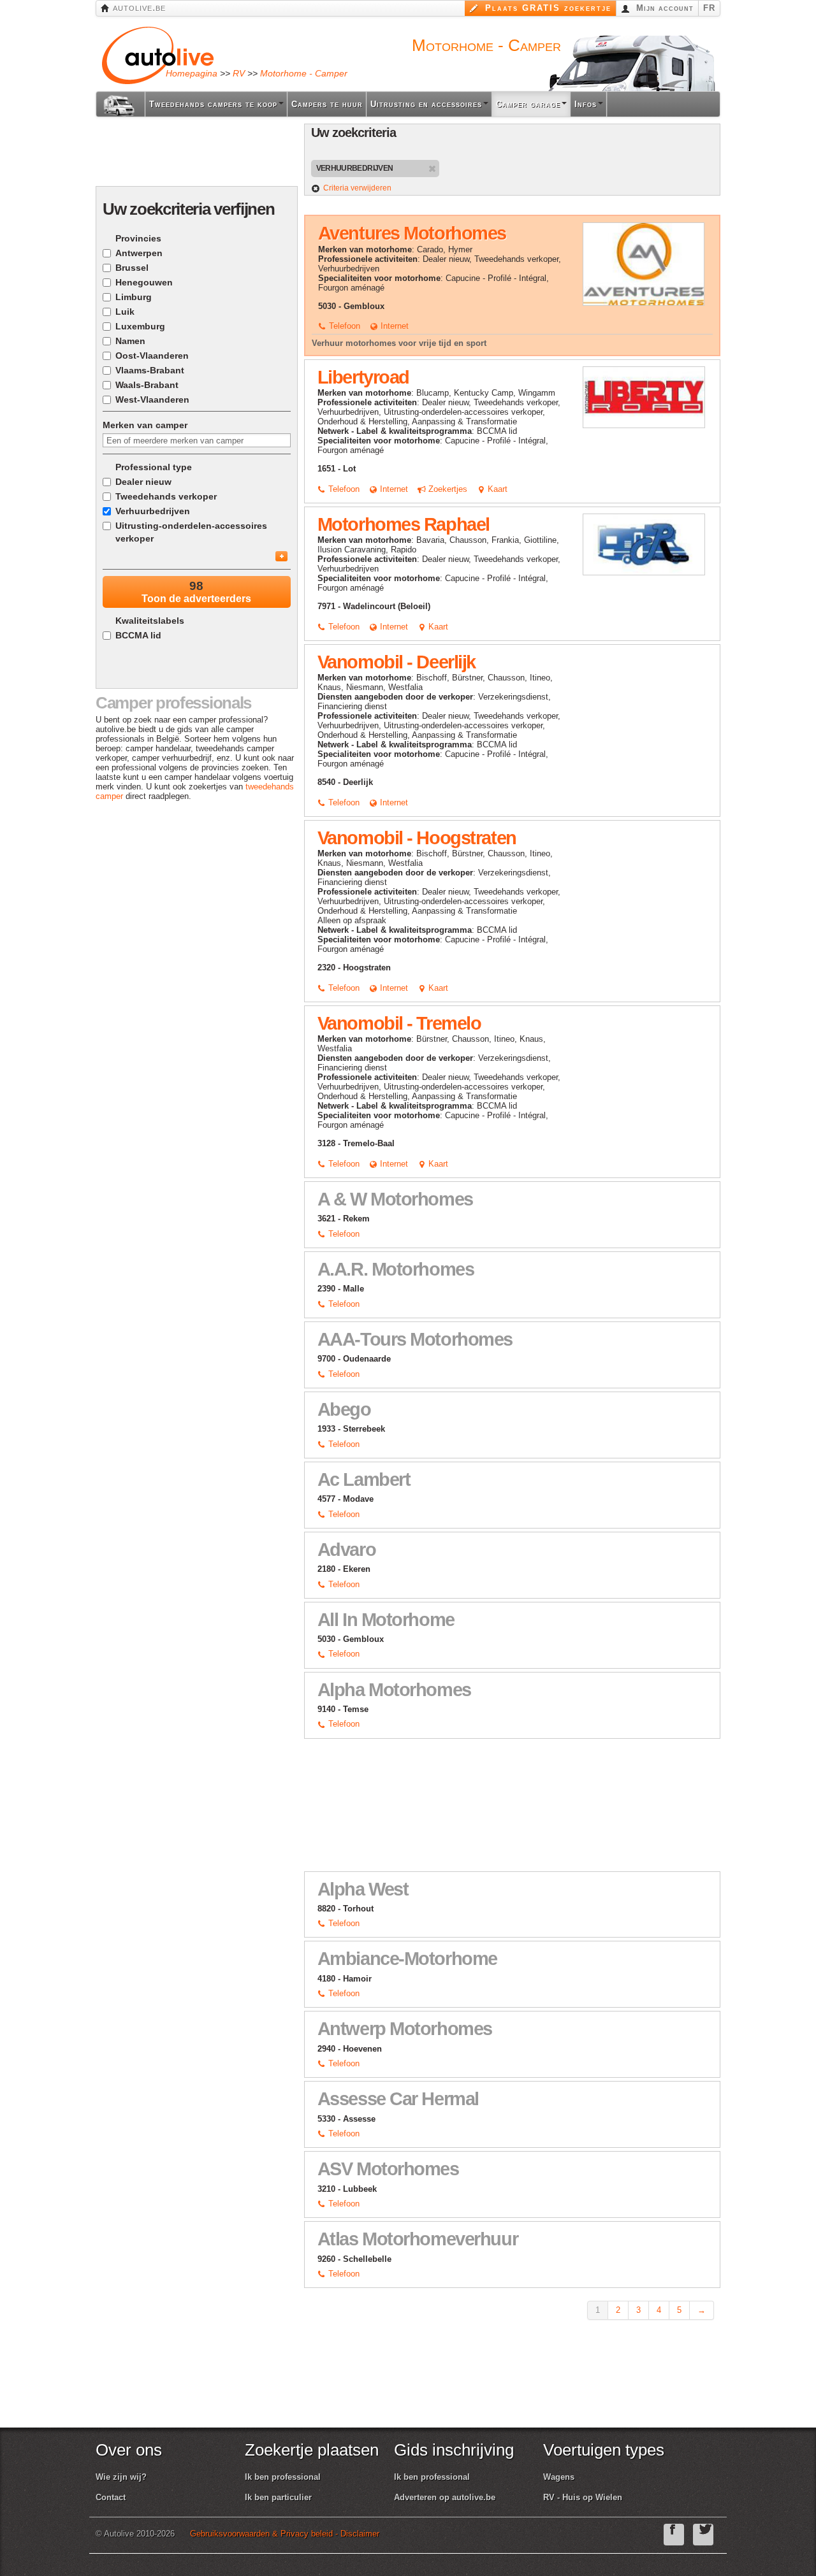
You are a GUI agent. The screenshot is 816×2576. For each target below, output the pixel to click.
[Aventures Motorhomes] (644, 263)
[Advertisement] (198, 194)
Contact (111, 2497)
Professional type (154, 467)
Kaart (496, 489)
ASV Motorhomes (388, 2169)
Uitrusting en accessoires (426, 104)
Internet (393, 326)
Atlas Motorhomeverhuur (418, 2239)
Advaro (346, 1550)
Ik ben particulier (278, 2497)
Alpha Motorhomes (394, 1690)
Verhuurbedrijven (153, 511)
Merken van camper (145, 425)
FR (709, 8)
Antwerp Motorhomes (405, 2029)
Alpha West (363, 1889)
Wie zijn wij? (121, 2477)
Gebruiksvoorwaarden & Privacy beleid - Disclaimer (285, 2534)
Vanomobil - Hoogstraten (417, 838)
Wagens (559, 2477)
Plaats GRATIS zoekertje (546, 8)
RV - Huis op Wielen (583, 2497)
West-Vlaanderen (152, 399)
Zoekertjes (447, 489)
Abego (344, 1409)
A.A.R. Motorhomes (396, 1269)
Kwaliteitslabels (150, 621)
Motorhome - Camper (304, 73)
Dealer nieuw (143, 482)
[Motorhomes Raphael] (644, 544)
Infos (586, 104)
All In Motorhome (386, 1620)
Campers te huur (327, 104)
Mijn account (663, 8)
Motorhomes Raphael (404, 524)
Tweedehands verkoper (166, 496)
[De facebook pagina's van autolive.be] (674, 2535)
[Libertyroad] (644, 397)
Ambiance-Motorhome (407, 1959)
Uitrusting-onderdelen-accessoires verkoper (191, 532)
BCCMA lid (138, 635)
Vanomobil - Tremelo (399, 1023)
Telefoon (343, 326)
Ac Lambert (364, 1479)
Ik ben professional (283, 2477)
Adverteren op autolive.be (445, 2497)
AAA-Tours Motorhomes (415, 1339)
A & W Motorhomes (395, 1199)
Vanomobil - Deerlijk (397, 662)
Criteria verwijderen (357, 188)
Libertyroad (363, 377)
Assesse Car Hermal (398, 2099)
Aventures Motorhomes (412, 233)
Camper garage (528, 104)
